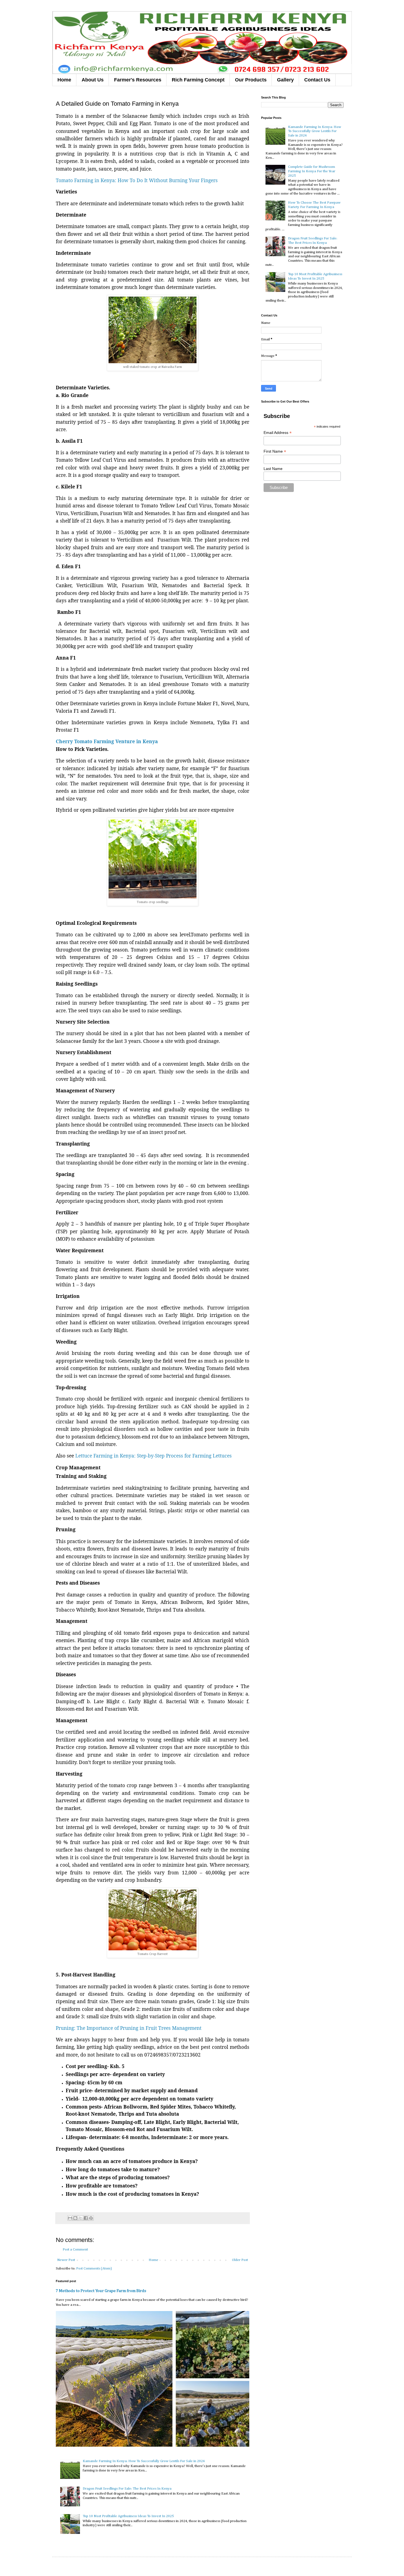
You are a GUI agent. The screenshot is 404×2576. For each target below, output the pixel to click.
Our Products (251, 80)
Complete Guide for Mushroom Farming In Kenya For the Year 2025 (312, 171)
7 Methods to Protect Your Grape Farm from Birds (101, 2291)
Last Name (273, 469)
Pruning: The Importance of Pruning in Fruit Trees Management (129, 2028)
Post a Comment (75, 2250)
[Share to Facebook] (86, 2218)
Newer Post (66, 2260)
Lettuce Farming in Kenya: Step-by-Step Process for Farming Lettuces (153, 1456)
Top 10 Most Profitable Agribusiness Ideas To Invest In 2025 (128, 2516)
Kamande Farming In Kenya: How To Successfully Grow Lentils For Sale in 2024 (144, 2461)
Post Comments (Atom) (94, 2269)
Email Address (278, 433)
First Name (275, 451)
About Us (93, 80)
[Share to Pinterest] (91, 2218)
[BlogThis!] (75, 2218)
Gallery (285, 80)
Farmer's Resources (138, 80)
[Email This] (70, 2218)
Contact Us (317, 80)
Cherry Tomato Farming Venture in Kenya (107, 741)
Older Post (240, 2260)
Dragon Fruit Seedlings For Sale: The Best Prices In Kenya (127, 2489)
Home (64, 80)
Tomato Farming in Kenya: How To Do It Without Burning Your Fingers (137, 180)
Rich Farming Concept (198, 80)
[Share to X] (81, 2218)
